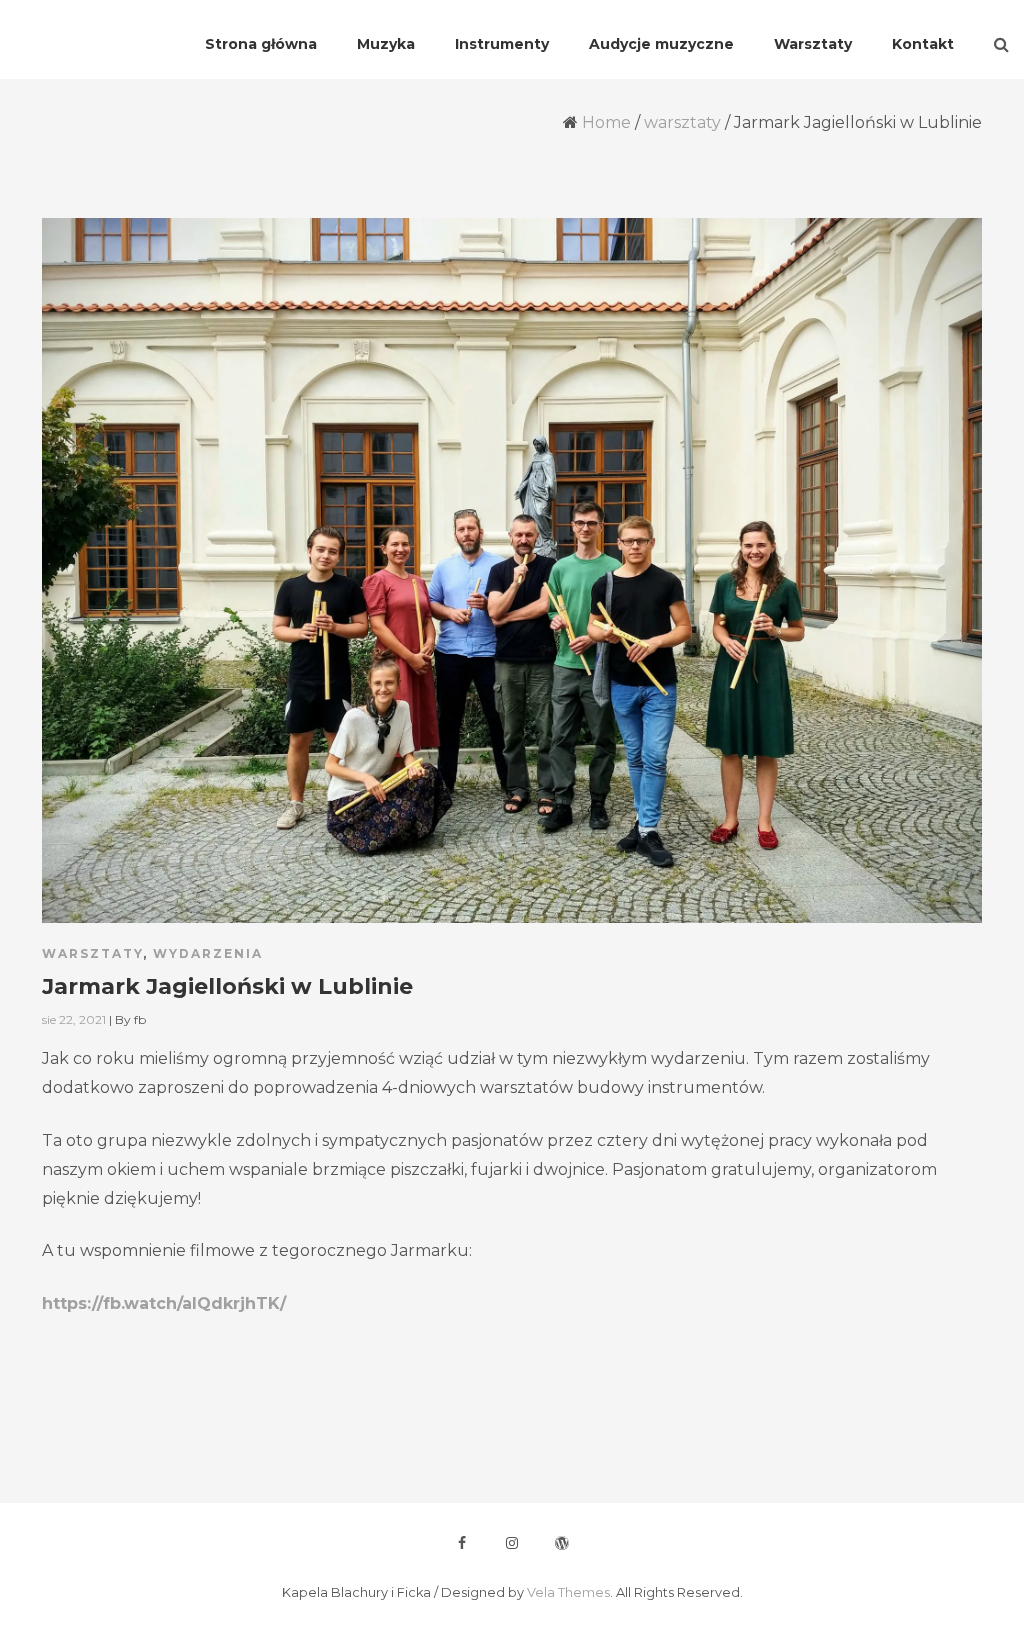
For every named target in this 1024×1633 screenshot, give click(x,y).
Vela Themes (568, 1592)
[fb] (462, 1543)
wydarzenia (208, 953)
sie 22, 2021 (74, 1019)
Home (606, 122)
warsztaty (682, 122)
